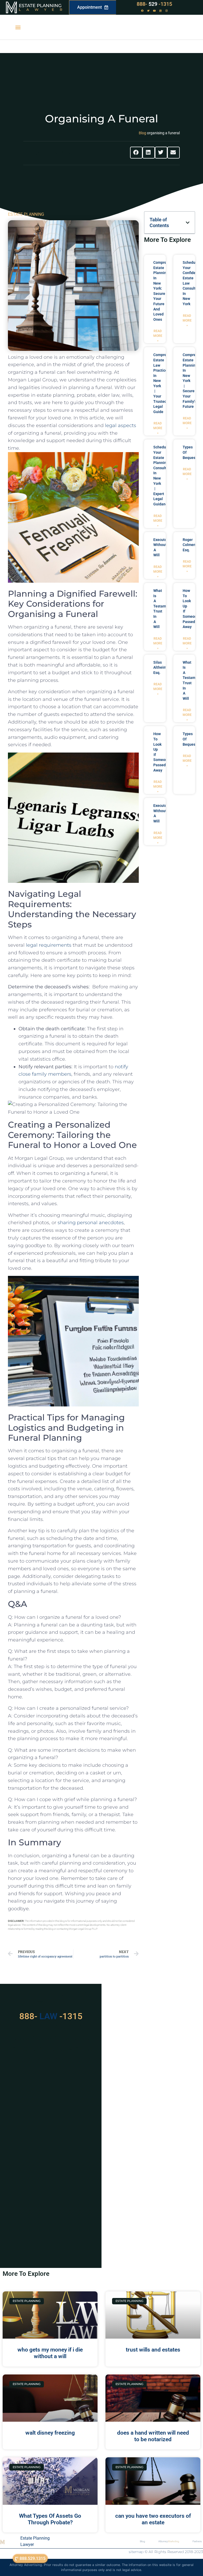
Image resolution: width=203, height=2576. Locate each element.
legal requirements (49, 945)
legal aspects (121, 425)
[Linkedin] (160, 11)
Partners (197, 2541)
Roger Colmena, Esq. (191, 545)
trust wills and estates (153, 2350)
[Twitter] (148, 11)
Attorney (169, 2541)
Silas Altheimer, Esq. (162, 667)
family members (52, 1074)
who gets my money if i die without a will (50, 2353)
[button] (18, 27)
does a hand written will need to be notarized (153, 2436)
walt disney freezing (50, 2433)
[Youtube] (154, 11)
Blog (142, 133)
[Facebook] (142, 11)
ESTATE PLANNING (26, 214)
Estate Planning (40, 6)
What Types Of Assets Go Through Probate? (50, 2519)
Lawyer (43, 9)
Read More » (158, 336)
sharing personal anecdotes (91, 1223)
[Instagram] (167, 11)
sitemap (136, 2552)
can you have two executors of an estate (153, 2519)
